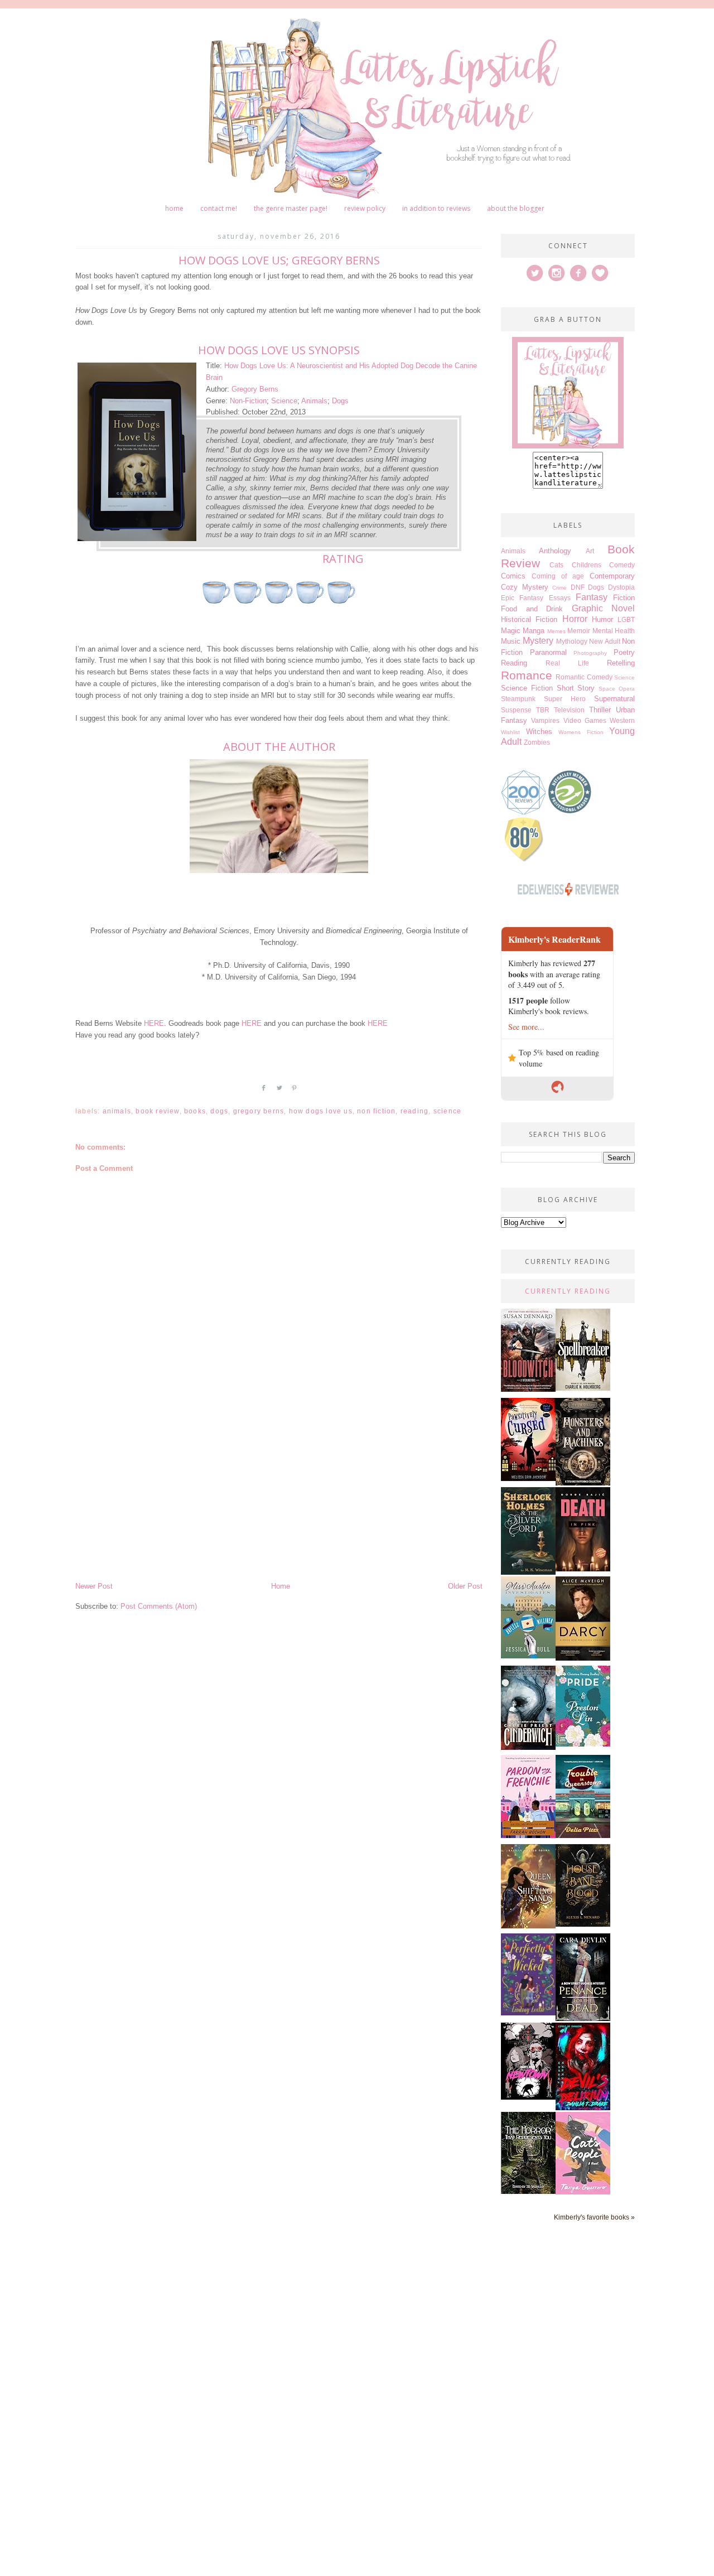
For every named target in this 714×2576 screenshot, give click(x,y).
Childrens (587, 565)
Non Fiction (376, 1111)
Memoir (579, 631)
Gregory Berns (255, 389)
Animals (314, 401)
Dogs (340, 401)
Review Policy (365, 208)
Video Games (585, 720)
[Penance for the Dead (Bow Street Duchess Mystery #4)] (583, 2018)
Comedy (622, 565)
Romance (527, 675)
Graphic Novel (604, 608)
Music (511, 641)
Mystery (538, 641)
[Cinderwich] (528, 1747)
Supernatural (614, 699)
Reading (414, 1111)
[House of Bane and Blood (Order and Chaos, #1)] (583, 1924)
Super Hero (565, 699)
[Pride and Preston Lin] (583, 1744)
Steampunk (518, 699)
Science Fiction (527, 688)
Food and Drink (532, 609)
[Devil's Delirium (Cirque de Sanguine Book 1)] (583, 2108)
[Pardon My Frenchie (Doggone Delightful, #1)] (528, 1835)
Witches (539, 732)
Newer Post (94, 1586)
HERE (154, 1023)
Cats (556, 565)
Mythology (572, 641)
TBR (543, 710)
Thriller (600, 710)
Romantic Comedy (584, 677)
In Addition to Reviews (436, 208)
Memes (556, 631)
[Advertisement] (279, 1497)
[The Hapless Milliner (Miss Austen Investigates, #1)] (528, 1656)
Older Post (465, 1586)
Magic (511, 631)
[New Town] (528, 2097)
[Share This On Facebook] (264, 1092)
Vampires (545, 720)
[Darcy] (583, 1658)
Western (622, 720)
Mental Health (614, 631)
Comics (513, 576)
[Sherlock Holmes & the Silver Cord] (528, 1572)
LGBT (626, 619)
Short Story (576, 688)
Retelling (621, 663)
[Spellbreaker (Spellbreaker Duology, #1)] (583, 1388)
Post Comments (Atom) (159, 1606)
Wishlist (510, 732)
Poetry (624, 652)
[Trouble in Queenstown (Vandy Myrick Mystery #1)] (583, 1835)
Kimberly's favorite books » (594, 2217)
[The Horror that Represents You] (528, 2191)
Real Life (567, 663)
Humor (602, 619)
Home (174, 208)
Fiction (624, 598)
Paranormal (548, 652)
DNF (578, 587)
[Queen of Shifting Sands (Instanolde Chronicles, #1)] (528, 1926)
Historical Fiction (529, 619)
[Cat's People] (583, 2192)
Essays (560, 598)
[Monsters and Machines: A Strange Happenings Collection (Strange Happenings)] (583, 1483)
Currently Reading (568, 1291)
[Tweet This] (279, 1092)
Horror (575, 619)
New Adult (604, 641)
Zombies (537, 742)
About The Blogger (516, 208)
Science (284, 401)
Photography (590, 653)
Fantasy (592, 597)
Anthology (555, 551)
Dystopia (621, 587)
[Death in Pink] (583, 1569)
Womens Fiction (581, 732)
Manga (534, 631)
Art (590, 551)
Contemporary (612, 576)
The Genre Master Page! (291, 208)
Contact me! (219, 208)
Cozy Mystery (525, 587)
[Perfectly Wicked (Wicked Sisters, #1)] (528, 2013)
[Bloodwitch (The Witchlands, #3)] (528, 1389)
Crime (559, 588)
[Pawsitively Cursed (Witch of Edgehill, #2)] (528, 1478)
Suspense (516, 710)
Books (195, 1111)
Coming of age (558, 576)
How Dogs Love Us (321, 1111)
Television (569, 710)
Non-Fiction (248, 401)
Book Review (157, 1111)
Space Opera (617, 689)
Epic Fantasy (522, 598)
